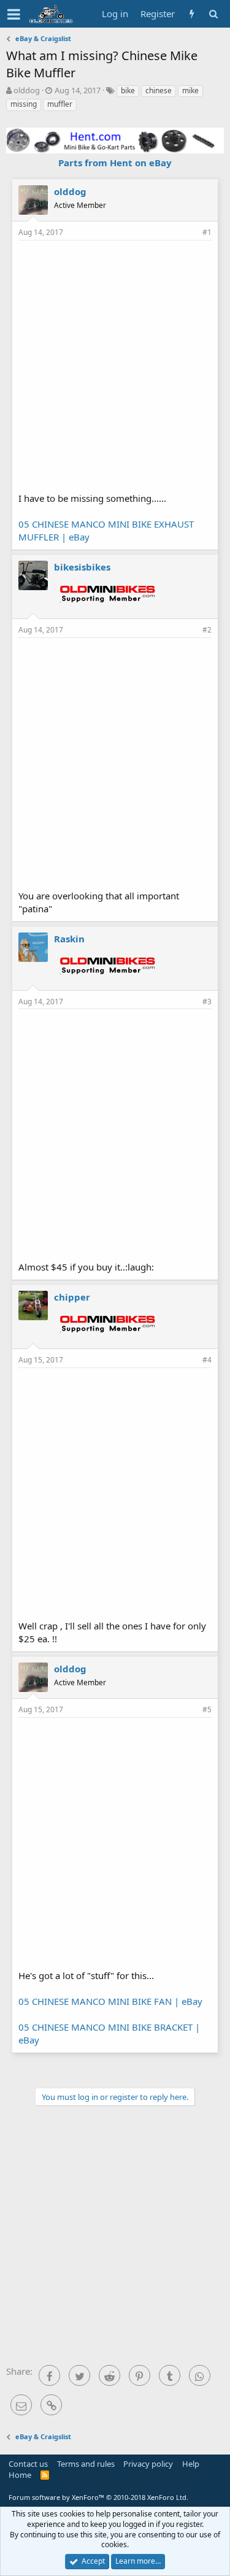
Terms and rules (86, 2464)
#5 (207, 1709)
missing (24, 104)
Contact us (28, 2464)
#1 (207, 232)
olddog (27, 90)
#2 (207, 630)
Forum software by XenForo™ (98, 2497)
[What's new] (192, 14)
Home (20, 2475)
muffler (60, 104)
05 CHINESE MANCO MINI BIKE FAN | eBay (110, 2001)
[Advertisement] (115, 365)
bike (128, 90)
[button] (14, 14)
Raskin (69, 939)
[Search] (213, 14)
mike (190, 90)
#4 (207, 1360)
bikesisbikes (82, 567)
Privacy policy (148, 2464)
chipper (72, 1297)
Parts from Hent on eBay (115, 163)
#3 (207, 1002)
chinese (159, 90)
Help (191, 2464)
